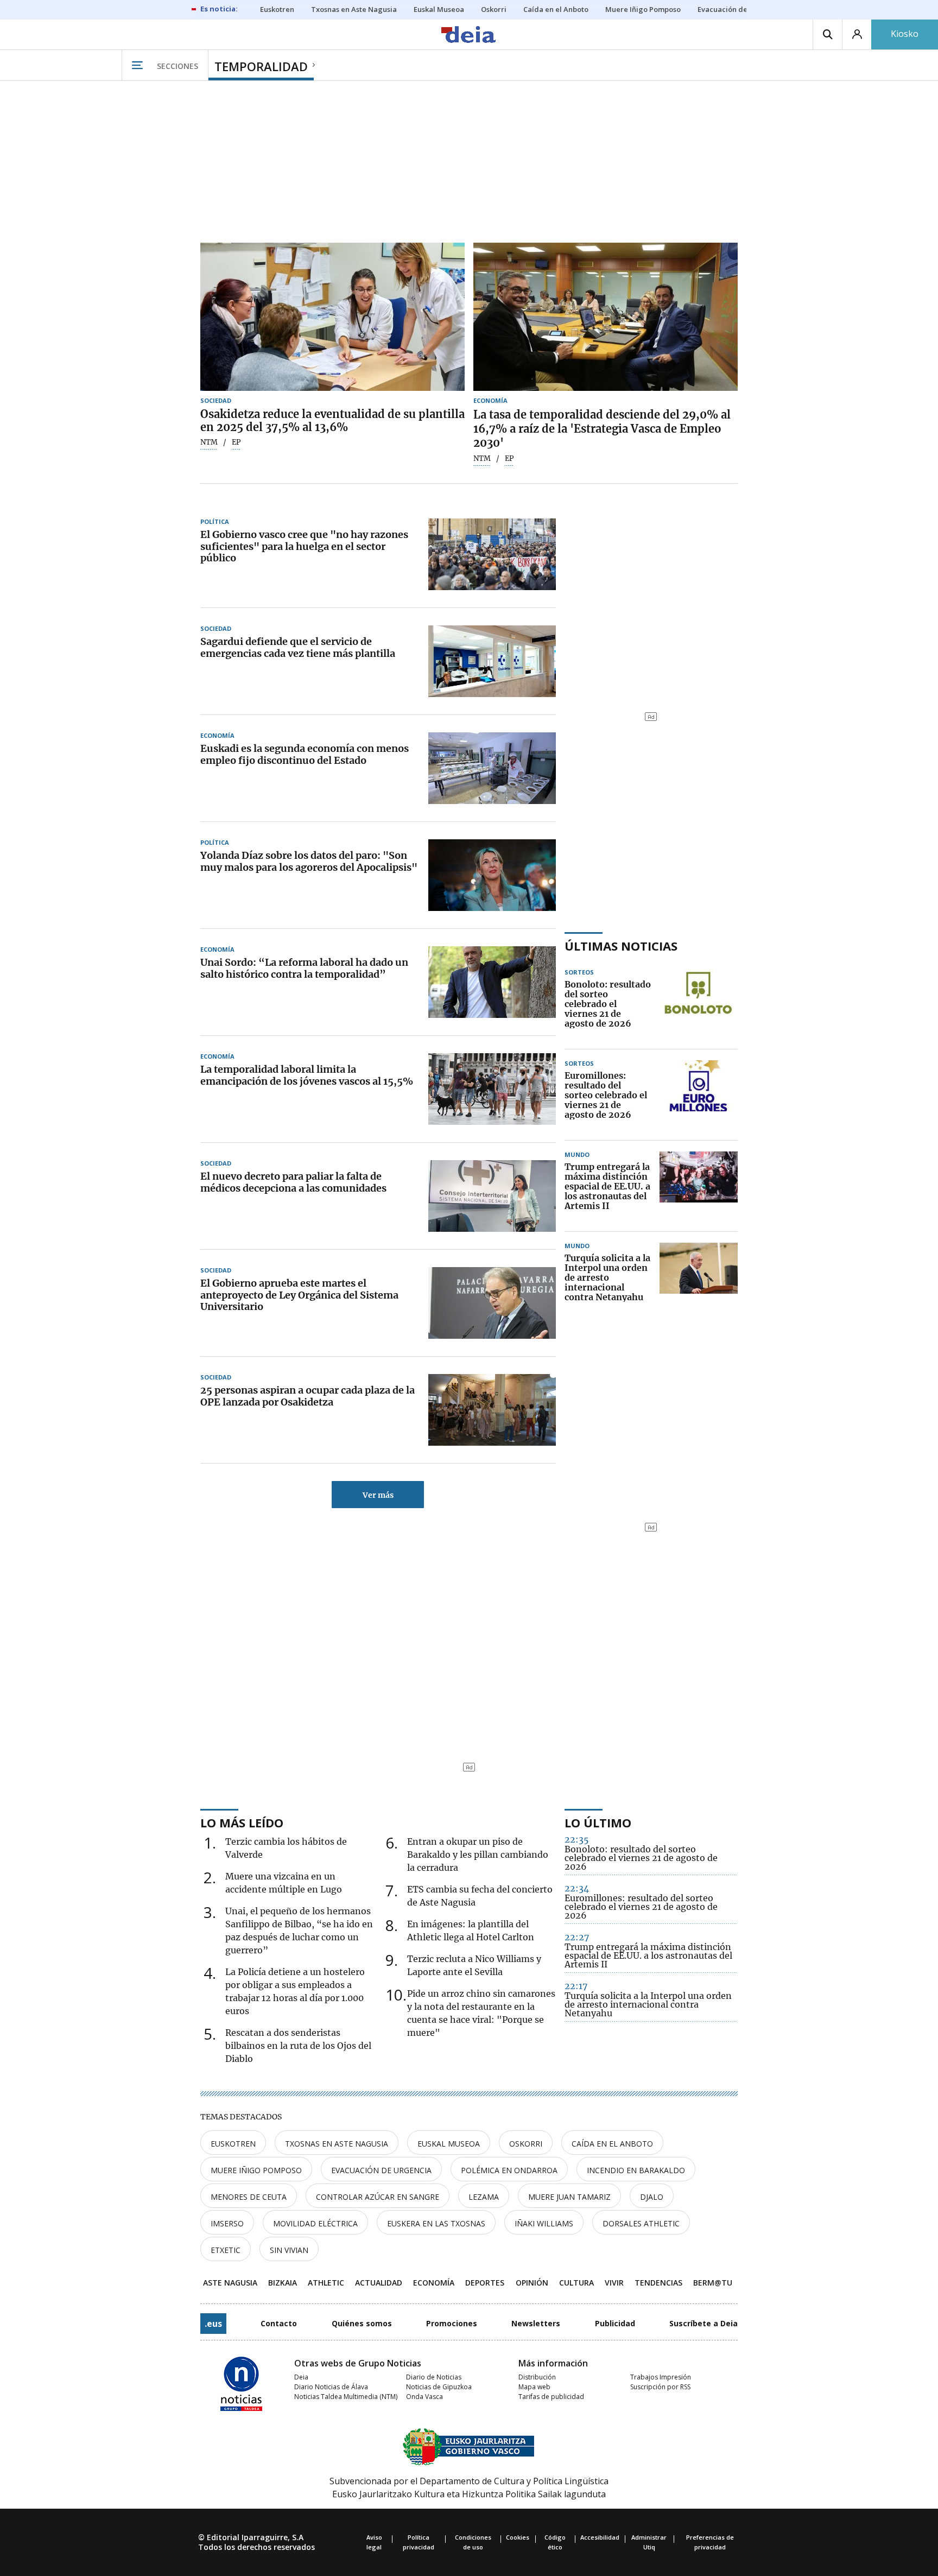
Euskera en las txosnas (436, 2223)
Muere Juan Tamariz (569, 2197)
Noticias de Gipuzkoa (439, 2387)
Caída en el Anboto (612, 2144)
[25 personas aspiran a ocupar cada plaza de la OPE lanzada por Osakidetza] (492, 1410)
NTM (209, 442)
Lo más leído (242, 1822)
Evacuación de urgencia (381, 2170)
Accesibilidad (600, 2537)
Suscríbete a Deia (703, 2323)
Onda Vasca (424, 2397)
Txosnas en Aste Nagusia (337, 2144)
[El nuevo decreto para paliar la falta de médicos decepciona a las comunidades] (492, 1196)
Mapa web (534, 2387)
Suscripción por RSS (660, 2387)
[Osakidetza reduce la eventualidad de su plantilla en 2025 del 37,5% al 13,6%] (332, 317)
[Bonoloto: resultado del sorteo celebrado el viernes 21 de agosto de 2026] (699, 1004)
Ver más (378, 1495)
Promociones (452, 2323)
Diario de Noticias (434, 2377)
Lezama (484, 2197)
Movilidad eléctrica (315, 2223)
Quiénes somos (362, 2323)
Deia (301, 2377)
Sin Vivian (289, 2250)
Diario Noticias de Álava (331, 2387)
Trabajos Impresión (661, 2377)
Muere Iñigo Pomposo (256, 2170)
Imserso (227, 2223)
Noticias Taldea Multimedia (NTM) (346, 2397)
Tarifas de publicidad (551, 2397)
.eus (213, 2324)
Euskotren (233, 2144)
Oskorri (526, 2144)
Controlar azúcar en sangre (378, 2197)
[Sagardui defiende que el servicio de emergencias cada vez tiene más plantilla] (492, 661)
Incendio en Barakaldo (636, 2170)
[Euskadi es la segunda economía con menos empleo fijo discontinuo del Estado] (492, 768)
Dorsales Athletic (641, 2223)
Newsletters (536, 2323)
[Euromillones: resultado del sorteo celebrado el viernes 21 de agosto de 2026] (699, 1096)
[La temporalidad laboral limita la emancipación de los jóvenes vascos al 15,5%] (492, 1089)
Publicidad (615, 2323)
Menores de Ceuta (249, 2197)
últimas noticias (621, 946)
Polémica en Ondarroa (509, 2170)
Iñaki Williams (544, 2223)
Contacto (279, 2323)
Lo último (598, 1822)
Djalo (652, 2197)
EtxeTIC (226, 2250)
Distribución (537, 2377)
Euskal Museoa (449, 2144)
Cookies (518, 2537)
